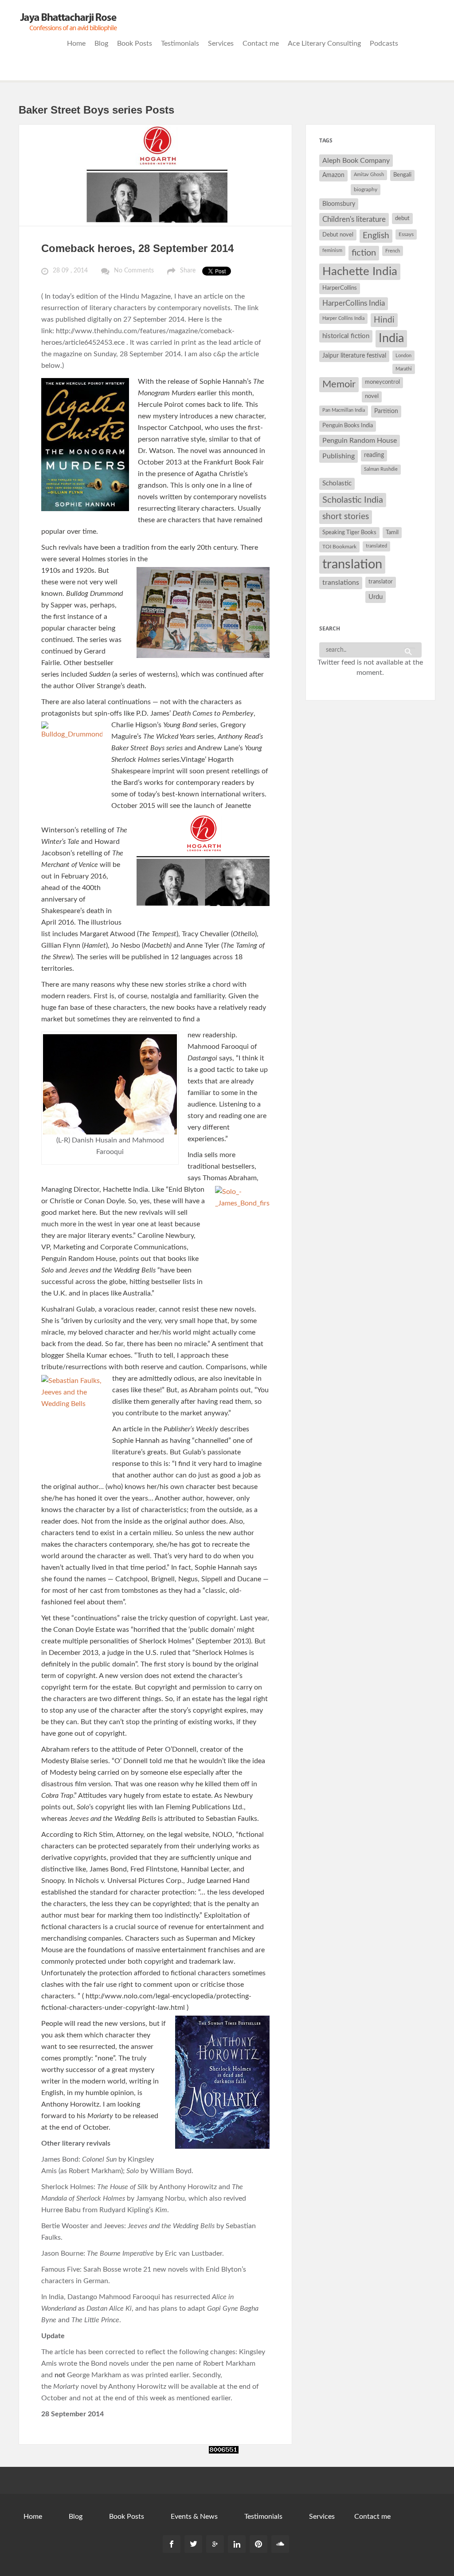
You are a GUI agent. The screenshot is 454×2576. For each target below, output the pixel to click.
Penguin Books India (348, 426)
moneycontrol (382, 382)
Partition (386, 411)
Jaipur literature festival (354, 356)
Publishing (339, 456)
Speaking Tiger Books (349, 532)
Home (76, 43)
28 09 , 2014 (70, 271)
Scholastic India (353, 500)
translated (376, 546)
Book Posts (135, 43)
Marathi (404, 369)
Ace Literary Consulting (324, 43)
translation (352, 564)
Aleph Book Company (356, 161)
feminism (332, 250)
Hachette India (360, 272)
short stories (346, 517)
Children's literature (354, 219)
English (376, 236)
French (393, 251)
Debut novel (338, 235)
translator (381, 582)
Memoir (339, 384)
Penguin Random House (360, 441)
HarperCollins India (354, 303)
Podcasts (384, 43)
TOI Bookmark (339, 547)
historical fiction (346, 336)
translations (341, 583)
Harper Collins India (343, 318)
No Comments (134, 271)
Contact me (261, 43)
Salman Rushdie (381, 469)
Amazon (333, 175)
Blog (101, 43)
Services (221, 43)
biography (366, 189)
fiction (364, 253)
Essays (406, 234)
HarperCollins (340, 288)
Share (188, 271)
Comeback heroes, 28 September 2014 (137, 248)
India (391, 339)
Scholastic (337, 483)
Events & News (194, 2517)
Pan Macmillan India (344, 410)
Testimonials (180, 43)
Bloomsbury (339, 204)
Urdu (376, 597)
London (403, 356)
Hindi (384, 320)
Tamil (392, 532)
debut (402, 218)
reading (374, 455)
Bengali (402, 175)
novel (372, 396)
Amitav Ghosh (369, 175)
